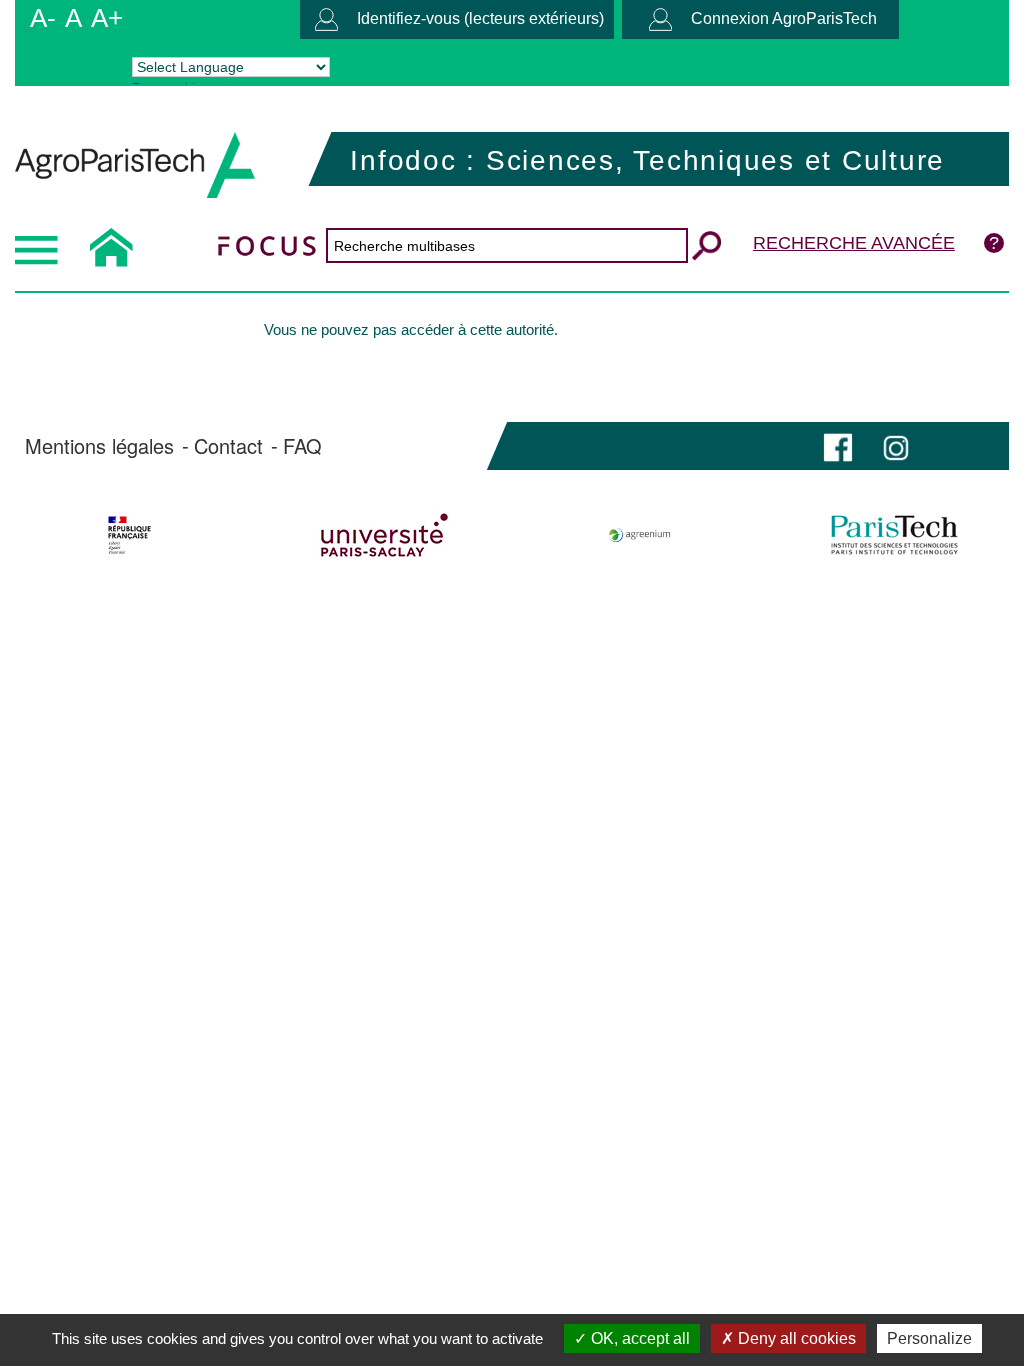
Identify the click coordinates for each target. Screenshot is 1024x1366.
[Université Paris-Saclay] (385, 535)
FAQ (302, 446)
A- (43, 18)
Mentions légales (99, 446)
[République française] (130, 535)
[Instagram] (896, 445)
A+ (107, 18)
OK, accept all (638, 1338)
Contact (228, 446)
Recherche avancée (854, 243)
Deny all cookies (795, 1338)
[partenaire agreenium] (640, 535)
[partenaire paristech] (894, 535)
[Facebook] (838, 445)
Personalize (929, 1338)
